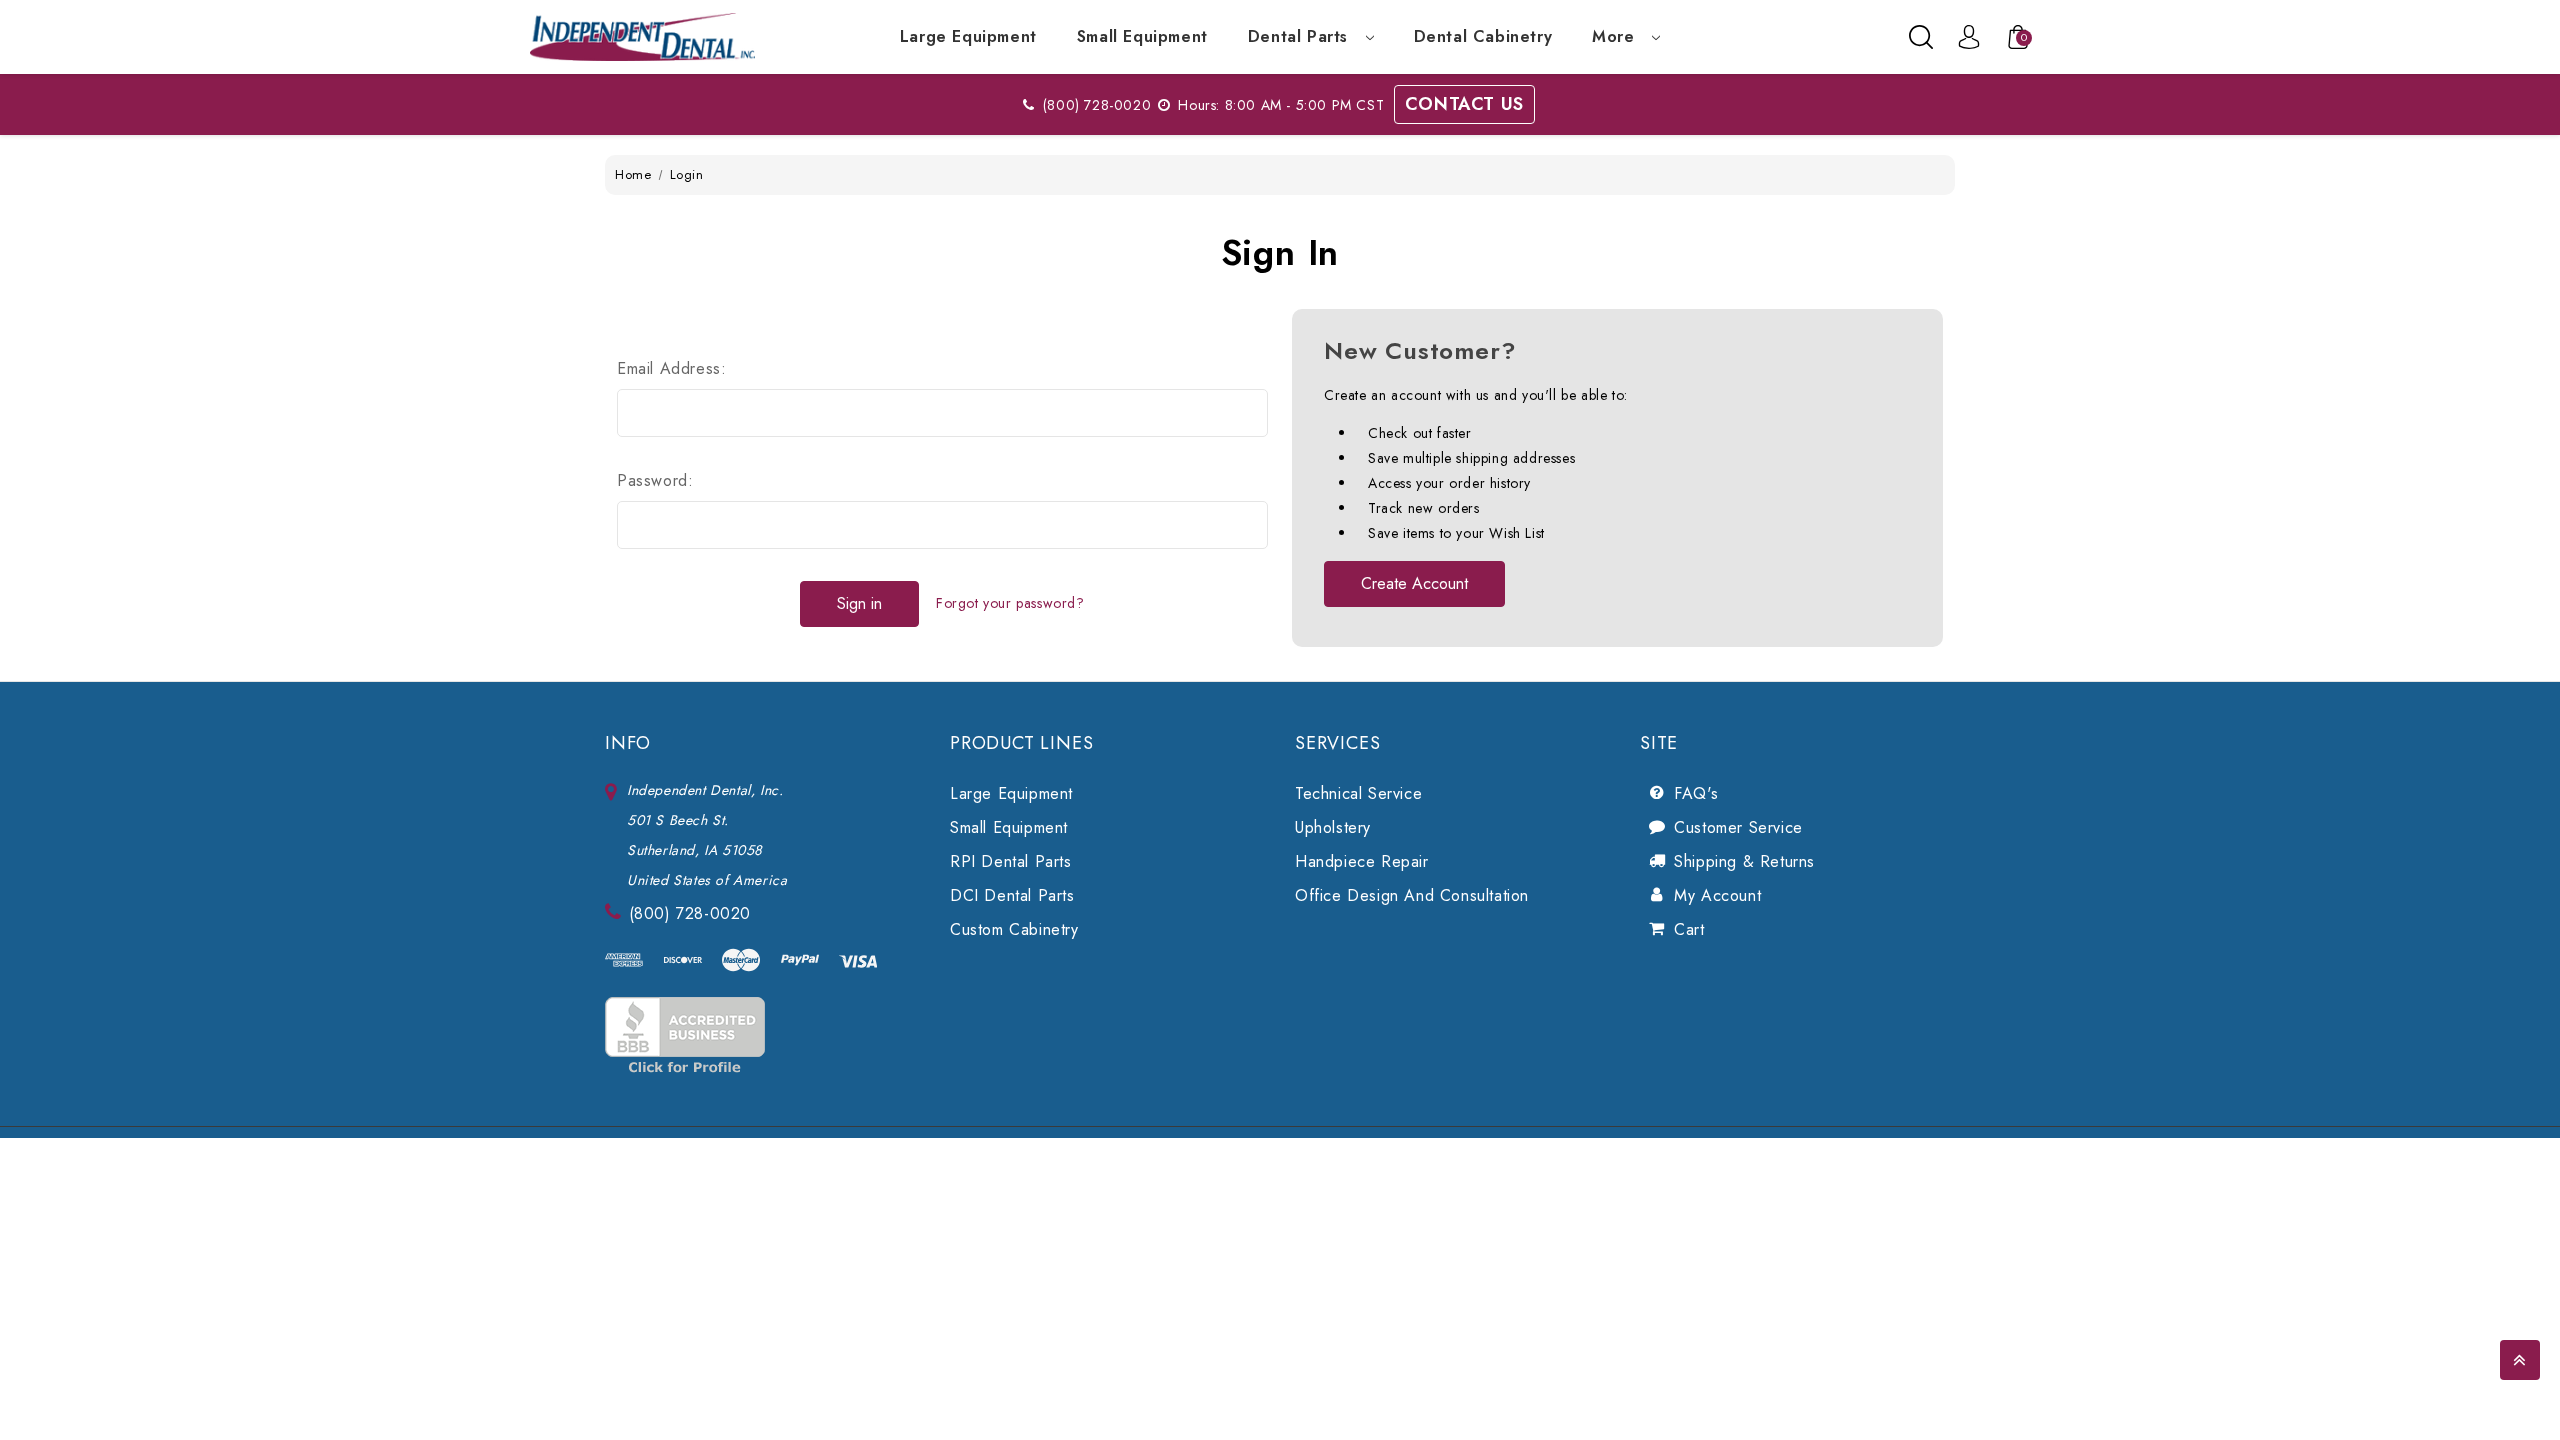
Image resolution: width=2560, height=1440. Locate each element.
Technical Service (1358, 793)
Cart (1689, 929)
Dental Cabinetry (1483, 36)
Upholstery (1333, 827)
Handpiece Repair (1362, 861)
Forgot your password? (1010, 603)
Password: (655, 480)
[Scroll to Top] (2520, 1360)
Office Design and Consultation (1412, 895)
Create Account (1414, 583)
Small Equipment (1142, 36)
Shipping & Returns (1744, 861)
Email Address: (671, 368)
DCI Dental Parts (1012, 895)
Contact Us (1464, 104)
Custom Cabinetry (1014, 929)
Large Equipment (968, 36)
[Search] (1921, 37)
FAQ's (1696, 793)
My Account (1717, 895)
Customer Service (1738, 827)
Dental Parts (1301, 36)
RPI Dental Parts (1011, 861)
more (1616, 36)
